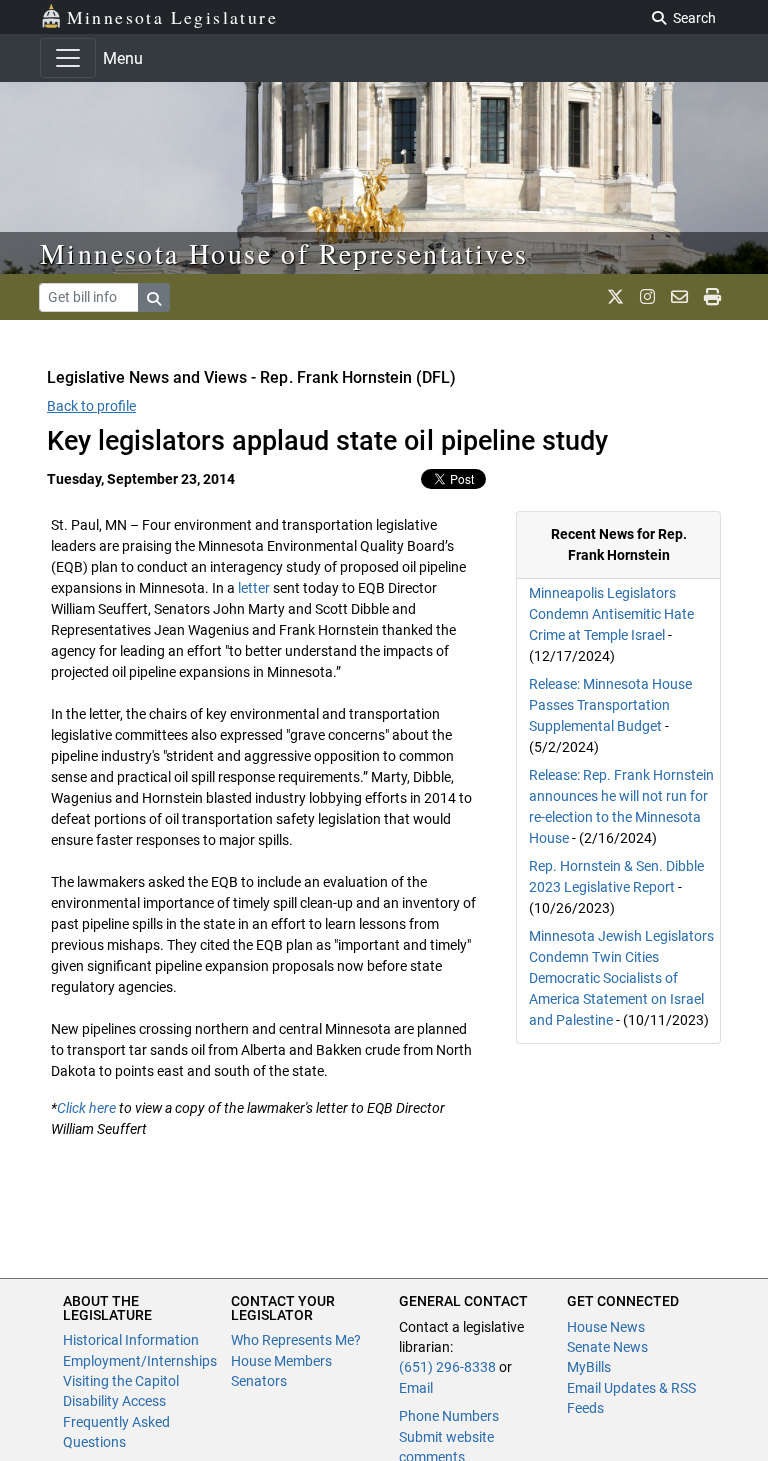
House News (606, 1327)
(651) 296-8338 (447, 1367)
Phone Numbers (449, 1416)
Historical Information (131, 1340)
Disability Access (114, 1401)
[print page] (712, 297)
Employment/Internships (140, 1361)
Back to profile (91, 406)
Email (416, 1388)
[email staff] (679, 297)
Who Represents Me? (296, 1340)
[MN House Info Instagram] (647, 297)
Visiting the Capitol (121, 1381)
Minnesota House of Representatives (284, 253)
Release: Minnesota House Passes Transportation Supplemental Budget (610, 705)
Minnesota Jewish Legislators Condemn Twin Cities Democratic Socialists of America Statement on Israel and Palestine (621, 978)
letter (254, 588)
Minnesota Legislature (172, 17)
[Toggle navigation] (68, 58)
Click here (86, 1108)
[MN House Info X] (615, 297)
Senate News (607, 1347)
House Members (281, 1361)
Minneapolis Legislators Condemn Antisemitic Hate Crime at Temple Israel (611, 614)
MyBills (589, 1367)
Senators (259, 1381)
